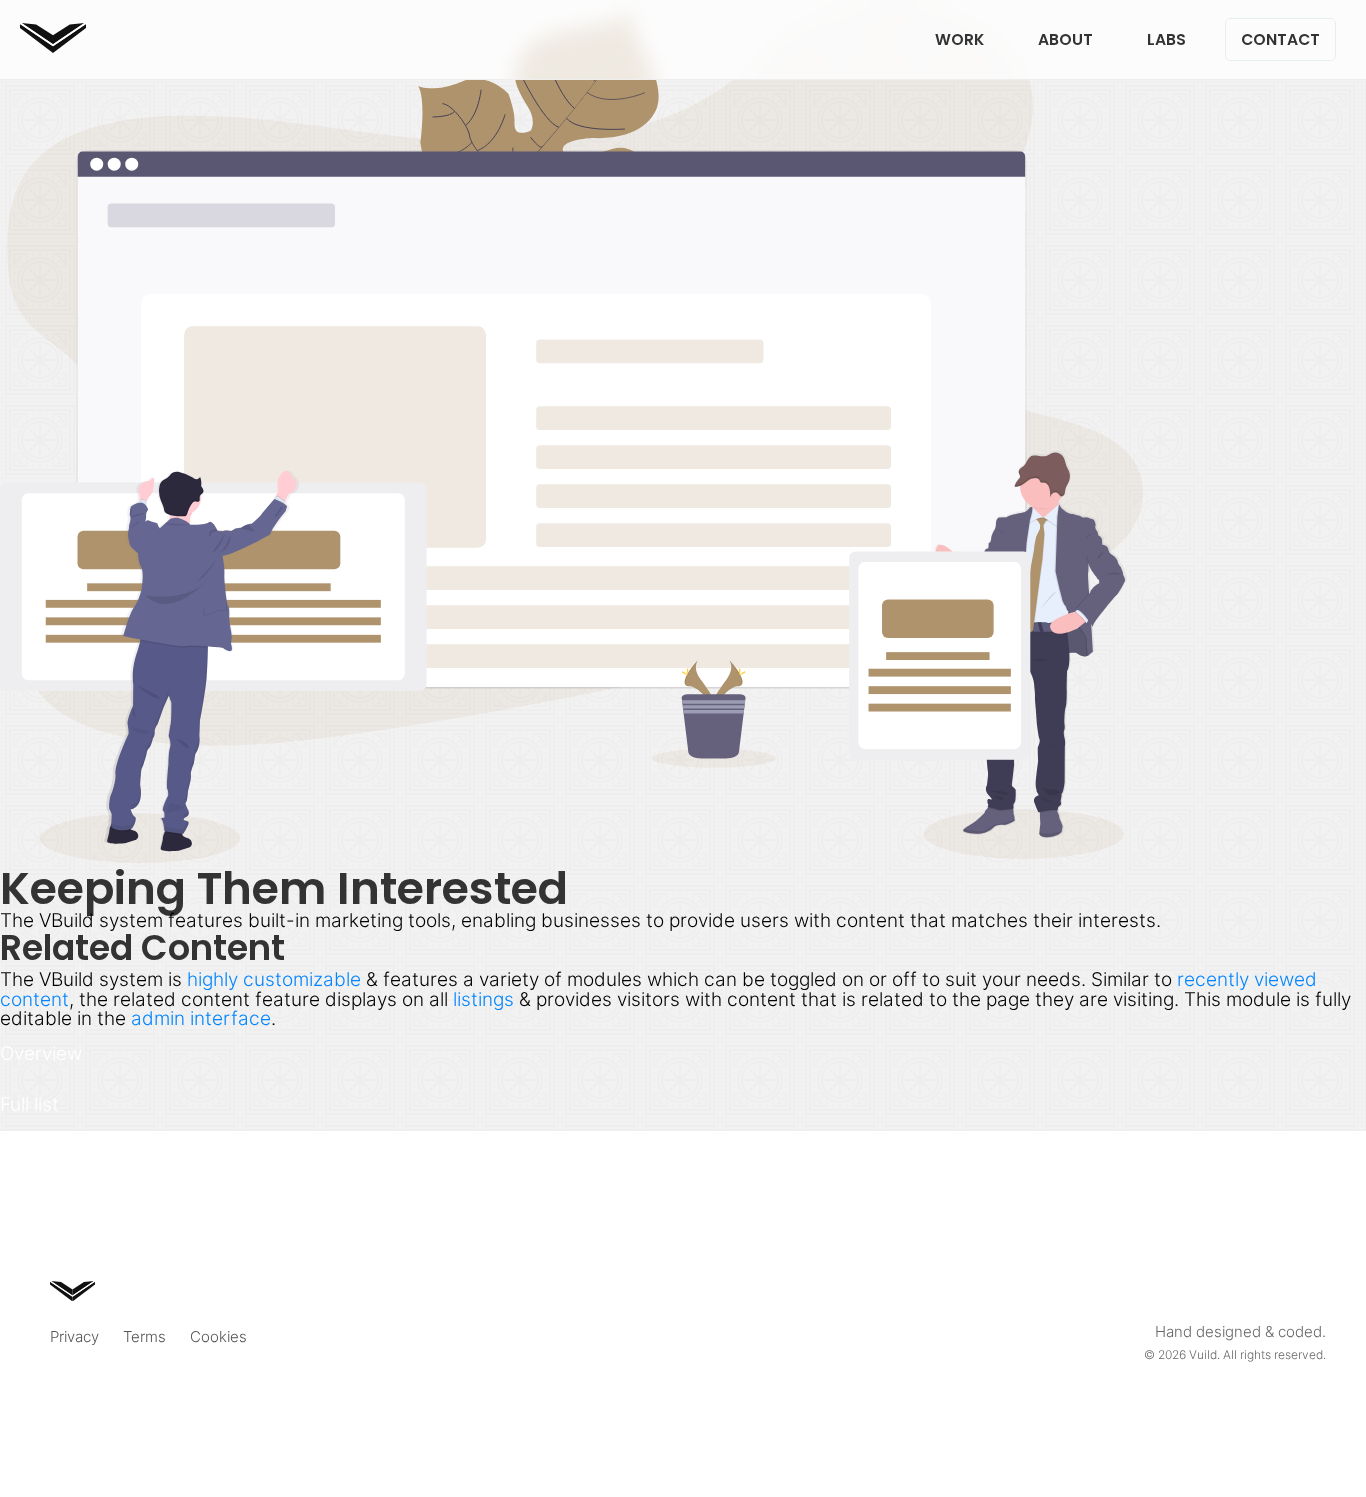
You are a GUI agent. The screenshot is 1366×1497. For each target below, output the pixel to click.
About (1065, 39)
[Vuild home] (53, 46)
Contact (1280, 39)
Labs (1166, 39)
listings (483, 999)
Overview (41, 1053)
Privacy (74, 1336)
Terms (144, 1336)
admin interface (201, 1018)
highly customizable (274, 979)
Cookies (218, 1336)
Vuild (1203, 1354)
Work (959, 39)
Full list (29, 1104)
